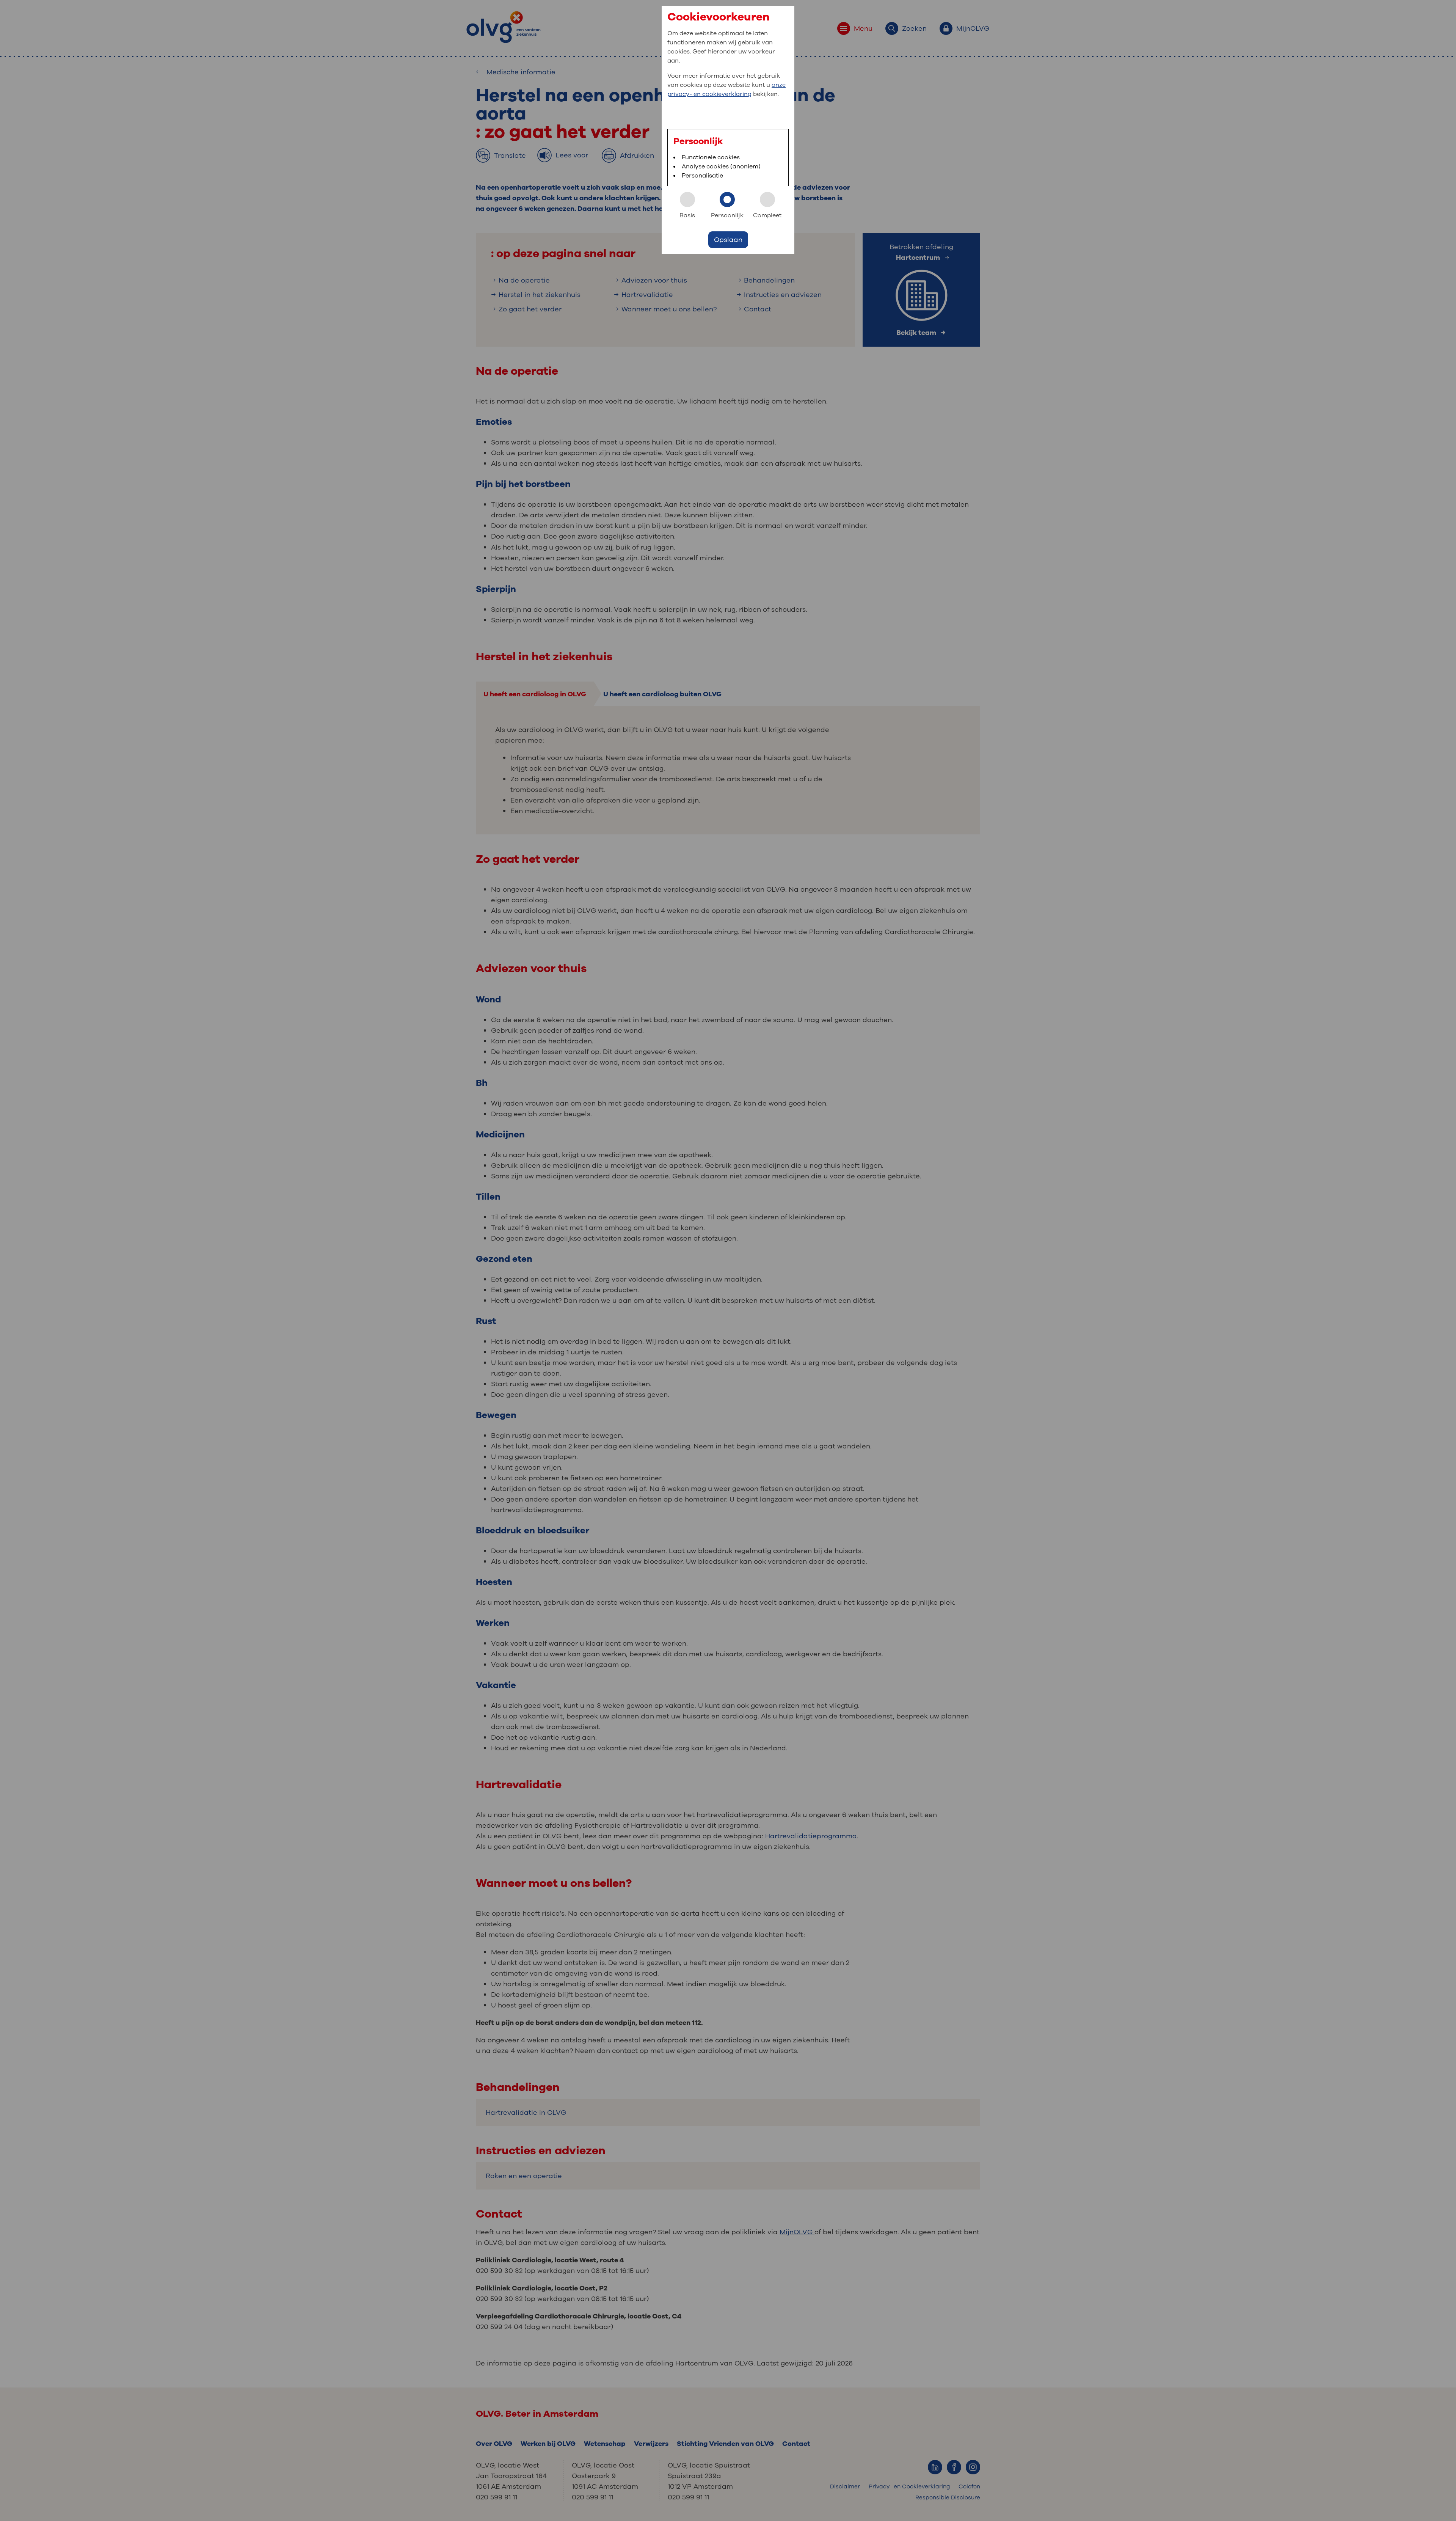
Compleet (767, 215)
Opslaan (728, 240)
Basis (687, 215)
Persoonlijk (727, 215)
